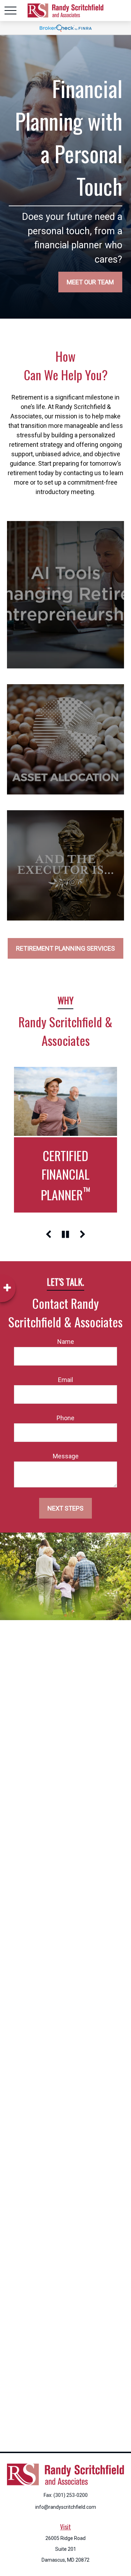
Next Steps (65, 1508)
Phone (65, 1418)
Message (66, 1456)
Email (65, 1380)
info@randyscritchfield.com (66, 2507)
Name (66, 1342)
